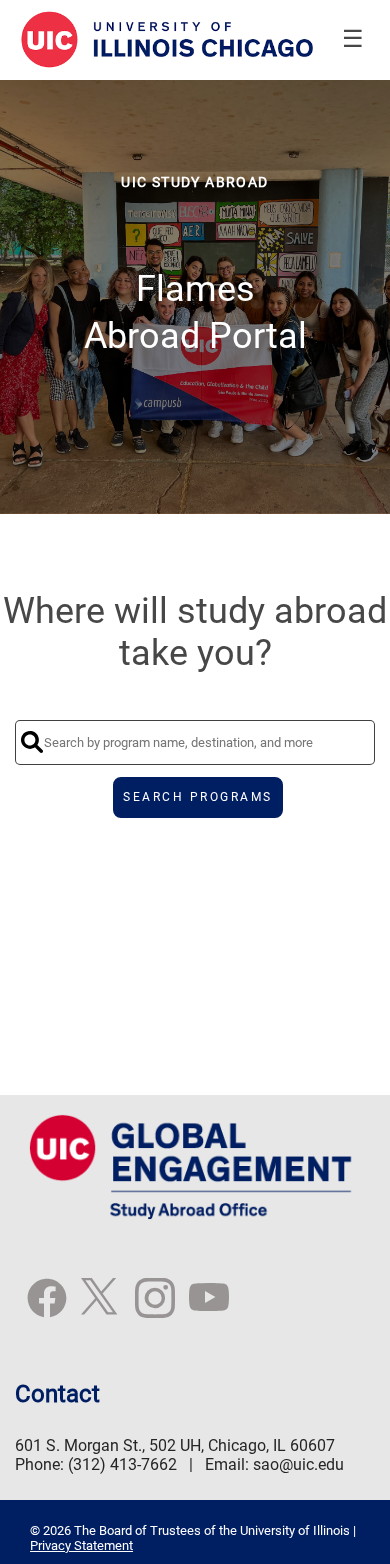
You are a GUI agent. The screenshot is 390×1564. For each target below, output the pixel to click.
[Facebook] (47, 1306)
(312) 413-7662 (122, 1464)
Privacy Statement (81, 1545)
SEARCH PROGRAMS (198, 797)
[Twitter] (101, 1306)
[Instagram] (155, 1306)
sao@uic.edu (298, 1464)
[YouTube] (209, 1306)
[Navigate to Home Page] (168, 40)
